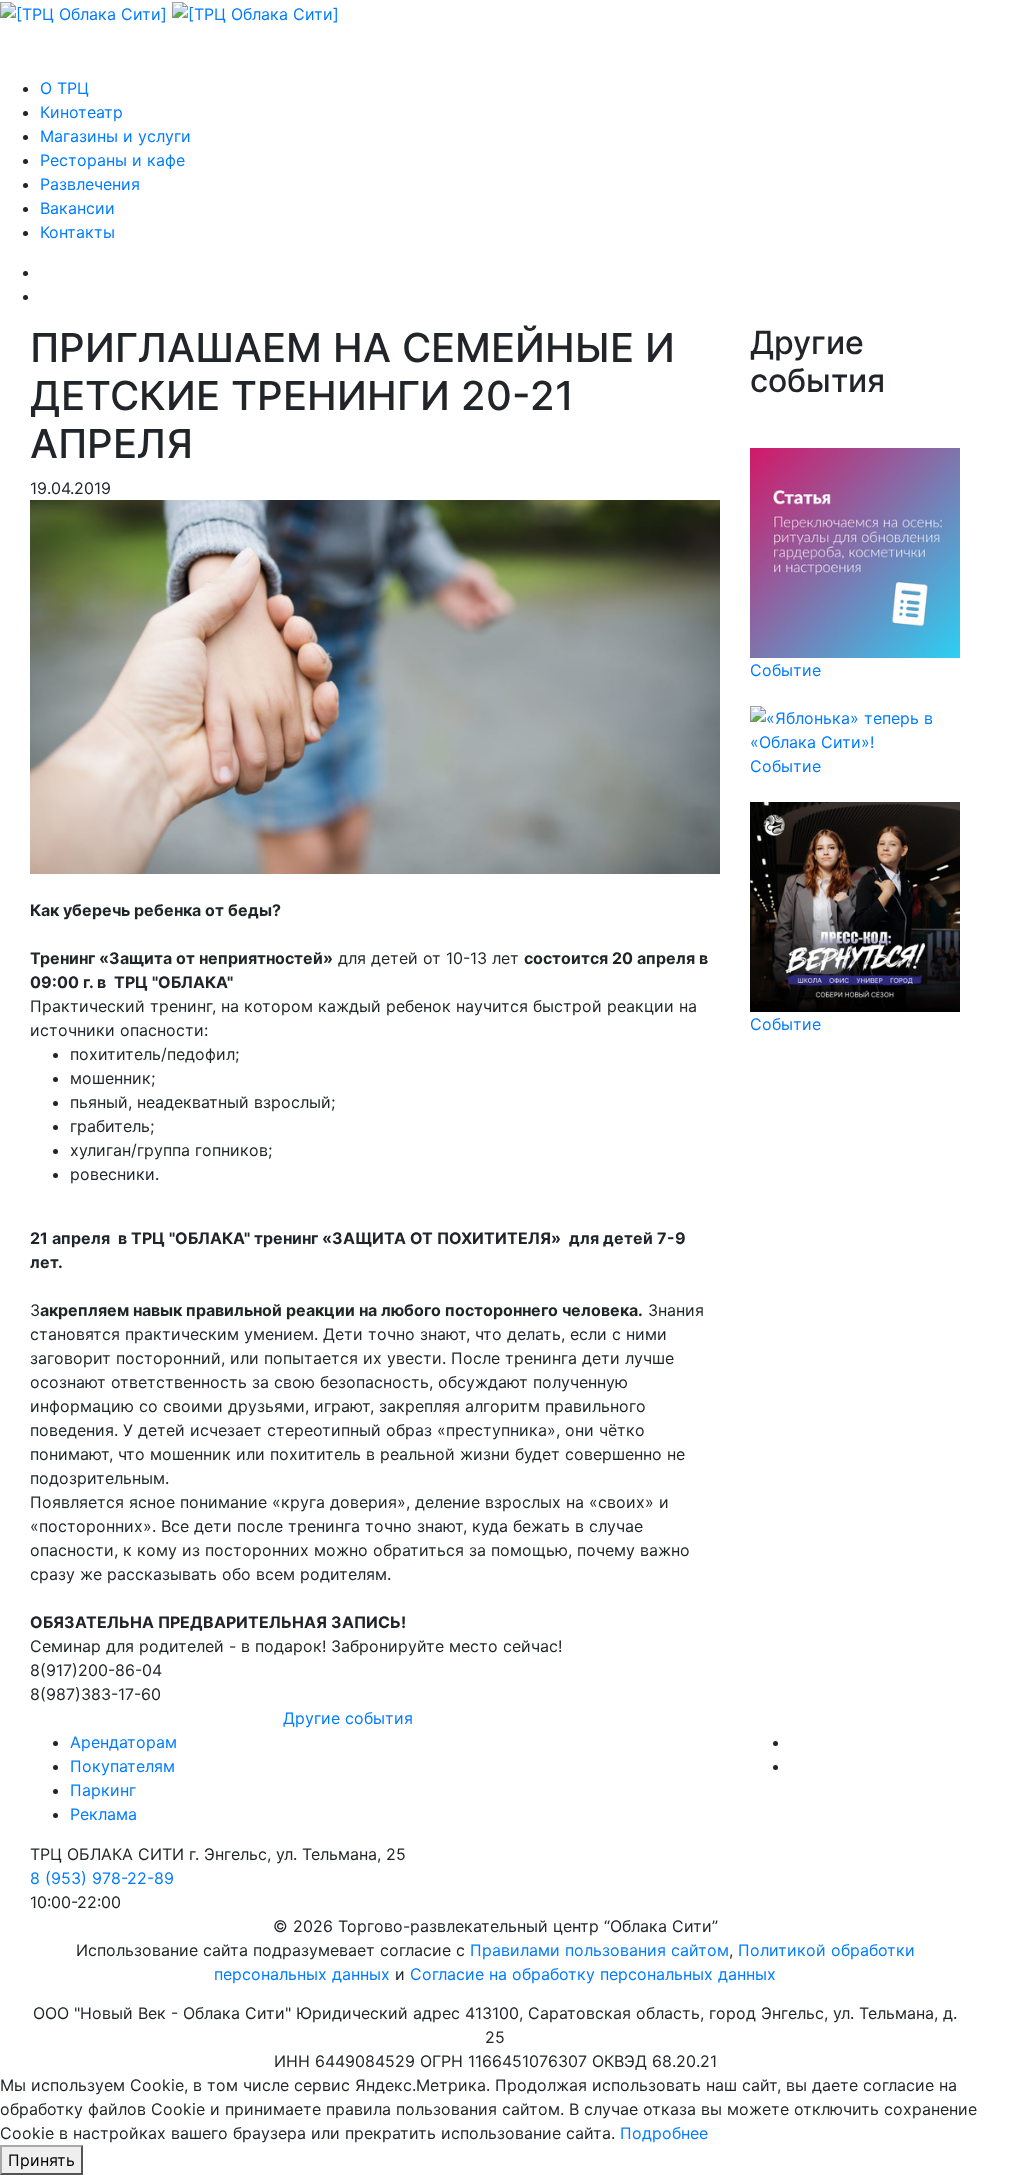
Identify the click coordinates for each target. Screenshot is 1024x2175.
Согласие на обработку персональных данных (593, 1974)
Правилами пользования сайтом (599, 1950)
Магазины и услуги (115, 136)
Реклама (103, 1814)
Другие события (348, 1718)
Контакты (77, 232)
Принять (41, 2160)
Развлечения (90, 184)
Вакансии (77, 208)
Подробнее (664, 2133)
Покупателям (122, 1766)
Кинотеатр (81, 112)
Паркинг (103, 1790)
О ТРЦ (64, 88)
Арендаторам (123, 1742)
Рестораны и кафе (112, 160)
